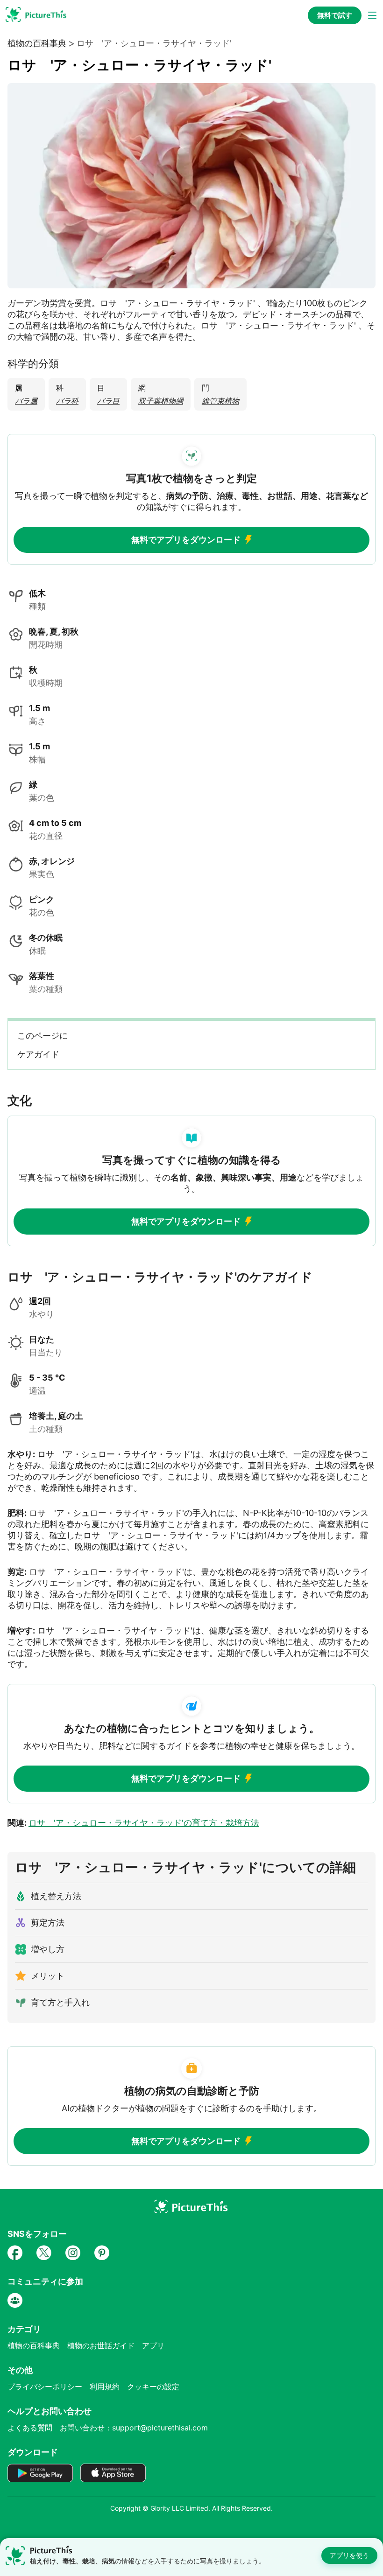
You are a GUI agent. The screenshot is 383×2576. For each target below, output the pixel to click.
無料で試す (335, 15)
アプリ (153, 2346)
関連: (133, 1823)
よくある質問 (30, 2428)
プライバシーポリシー (45, 2387)
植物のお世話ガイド (101, 2346)
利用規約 (105, 2387)
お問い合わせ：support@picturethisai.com (134, 2428)
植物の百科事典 (37, 43)
